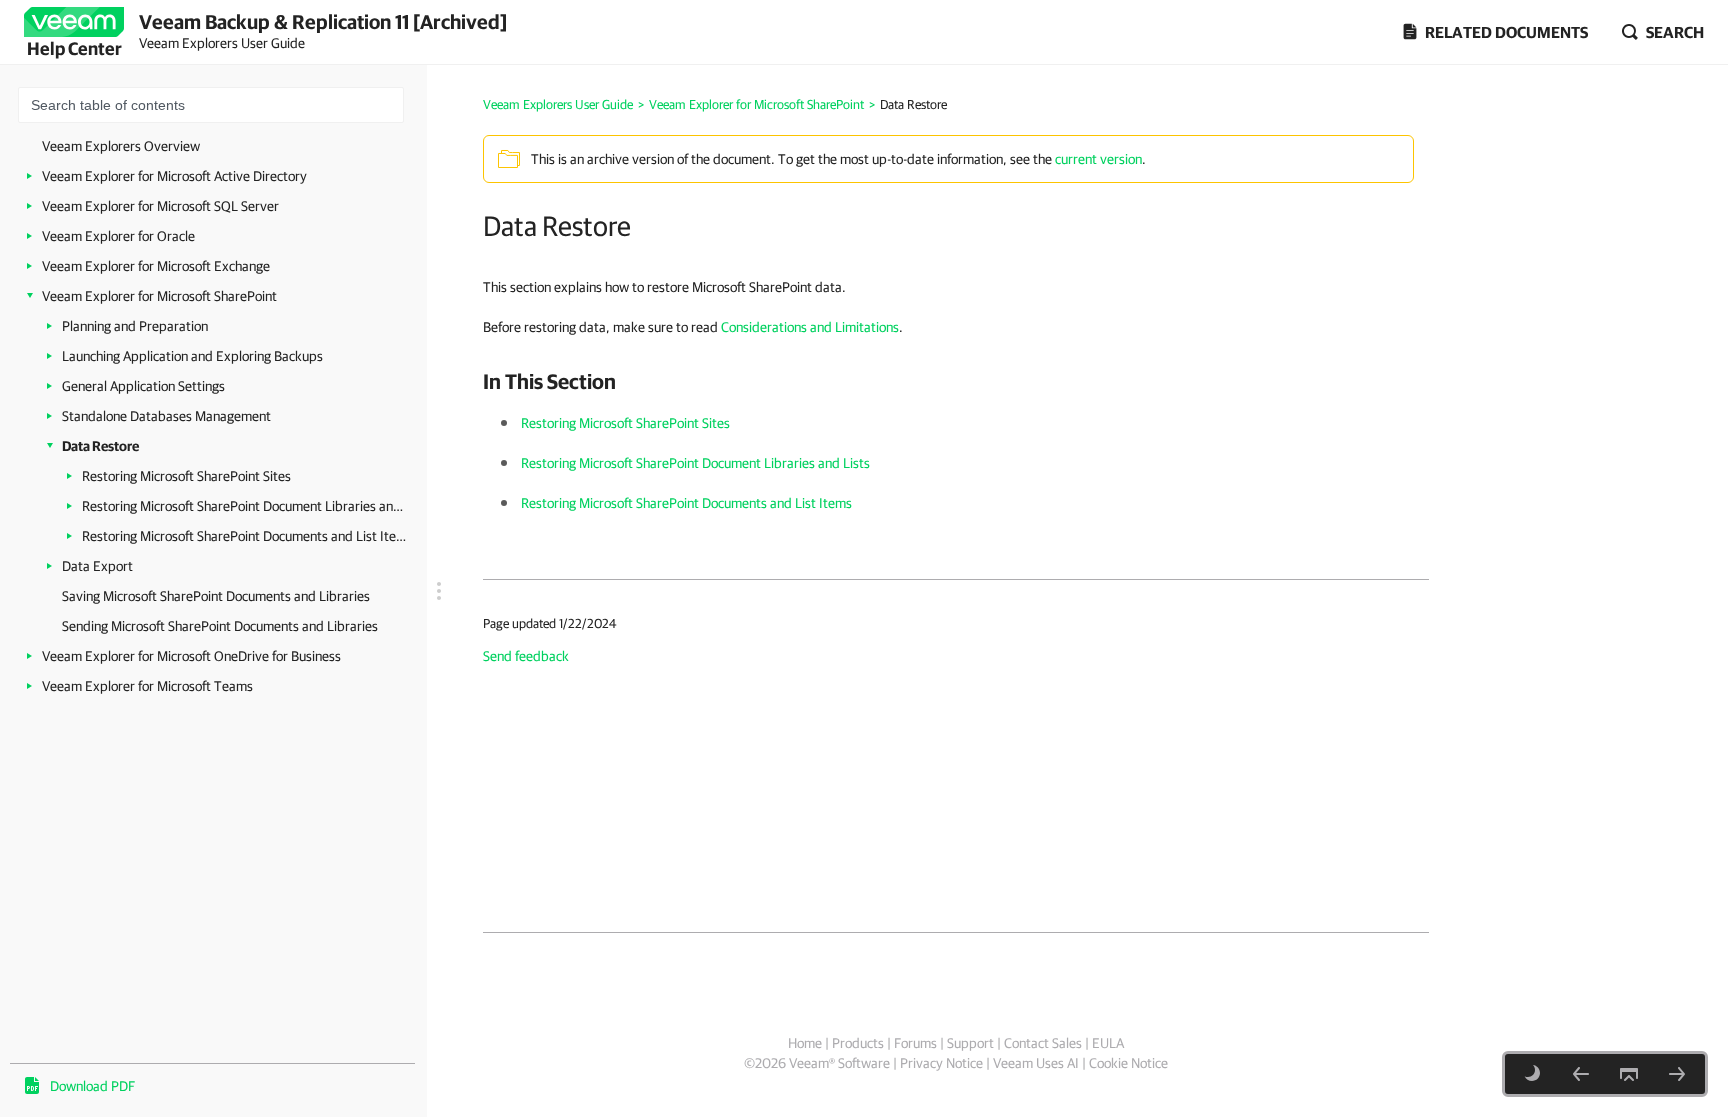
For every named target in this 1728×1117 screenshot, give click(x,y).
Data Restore (100, 446)
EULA (1108, 1043)
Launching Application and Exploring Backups (192, 356)
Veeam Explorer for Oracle (118, 236)
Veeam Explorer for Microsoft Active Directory (174, 176)
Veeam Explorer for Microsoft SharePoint (159, 296)
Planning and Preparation (135, 326)
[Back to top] (1629, 1074)
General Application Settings (143, 386)
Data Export (97, 566)
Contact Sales (1043, 1043)
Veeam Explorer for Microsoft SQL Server (160, 206)
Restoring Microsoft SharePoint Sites (186, 476)
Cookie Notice (1128, 1063)
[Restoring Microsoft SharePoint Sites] (1677, 1074)
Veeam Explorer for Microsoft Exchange (156, 266)
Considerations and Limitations (810, 327)
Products (858, 1043)
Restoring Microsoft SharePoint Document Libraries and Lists (244, 506)
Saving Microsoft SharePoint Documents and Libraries (216, 596)
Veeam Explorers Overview (121, 146)
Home (805, 1043)
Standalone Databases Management (166, 416)
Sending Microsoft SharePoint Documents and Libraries (220, 626)
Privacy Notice (941, 1063)
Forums (915, 1043)
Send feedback (526, 656)
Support (970, 1043)
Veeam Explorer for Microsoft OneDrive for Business (191, 656)
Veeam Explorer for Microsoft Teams (147, 686)
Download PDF (92, 1086)
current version (1098, 159)
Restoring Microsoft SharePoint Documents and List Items (244, 536)
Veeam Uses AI (1036, 1063)
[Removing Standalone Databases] (1581, 1074)
